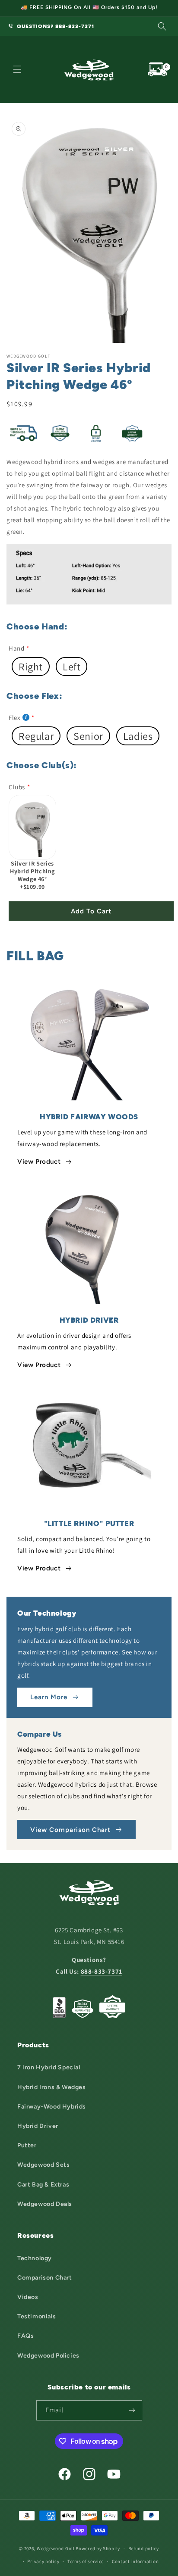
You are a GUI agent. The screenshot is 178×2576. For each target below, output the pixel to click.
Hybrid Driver (38, 2126)
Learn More (49, 1697)
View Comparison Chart (70, 1830)
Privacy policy (43, 2561)
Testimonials (37, 2316)
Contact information (135, 2561)
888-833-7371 (102, 1971)
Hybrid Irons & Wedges (52, 2087)
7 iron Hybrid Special (49, 2067)
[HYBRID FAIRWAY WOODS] (89, 1039)
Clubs (17, 787)
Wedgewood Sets (43, 2165)
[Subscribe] (132, 2410)
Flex (14, 718)
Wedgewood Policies (48, 2356)
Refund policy (144, 2548)
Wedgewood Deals (45, 2204)
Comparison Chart (45, 2278)
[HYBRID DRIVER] (89, 1242)
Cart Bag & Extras (43, 2185)
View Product (39, 1162)
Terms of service (86, 2561)
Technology (35, 2258)
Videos (28, 2297)
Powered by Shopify (98, 2548)
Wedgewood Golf (56, 2548)
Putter (27, 2145)
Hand (16, 648)
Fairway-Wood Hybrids (52, 2107)
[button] (162, 26)
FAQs (25, 2336)
